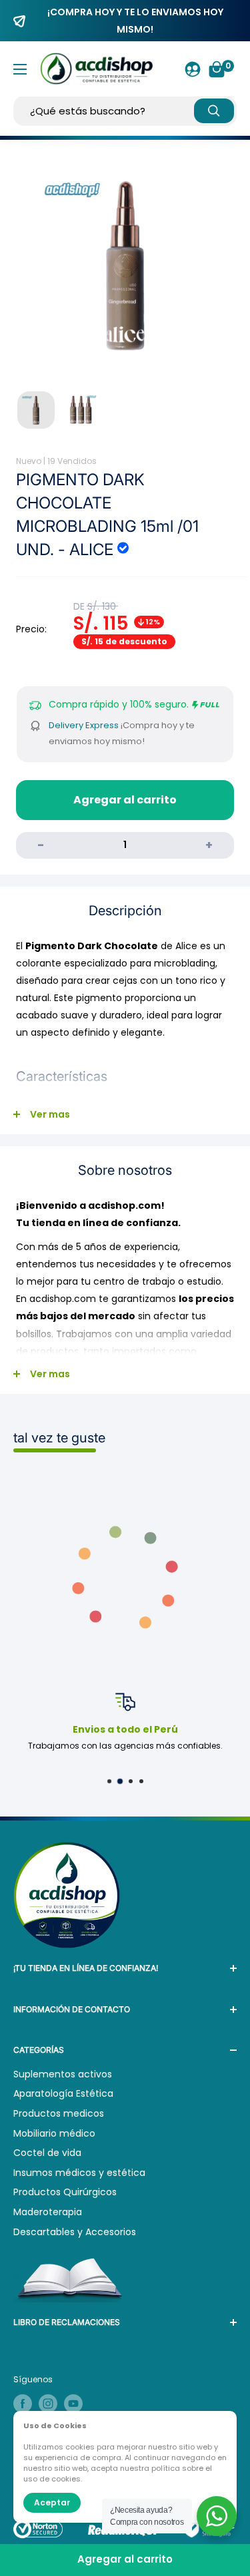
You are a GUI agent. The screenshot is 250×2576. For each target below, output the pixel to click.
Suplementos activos (63, 2074)
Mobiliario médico (54, 2133)
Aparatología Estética (63, 2093)
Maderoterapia (48, 2212)
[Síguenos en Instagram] (48, 2404)
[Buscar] (214, 111)
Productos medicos (59, 2113)
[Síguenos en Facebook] (23, 2404)
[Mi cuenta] (193, 69)
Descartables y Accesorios (75, 2232)
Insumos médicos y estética (79, 2173)
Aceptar (52, 2502)
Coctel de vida (47, 2153)
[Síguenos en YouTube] (73, 2404)
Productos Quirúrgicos (65, 2192)
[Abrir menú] (20, 69)
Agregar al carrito (125, 800)
